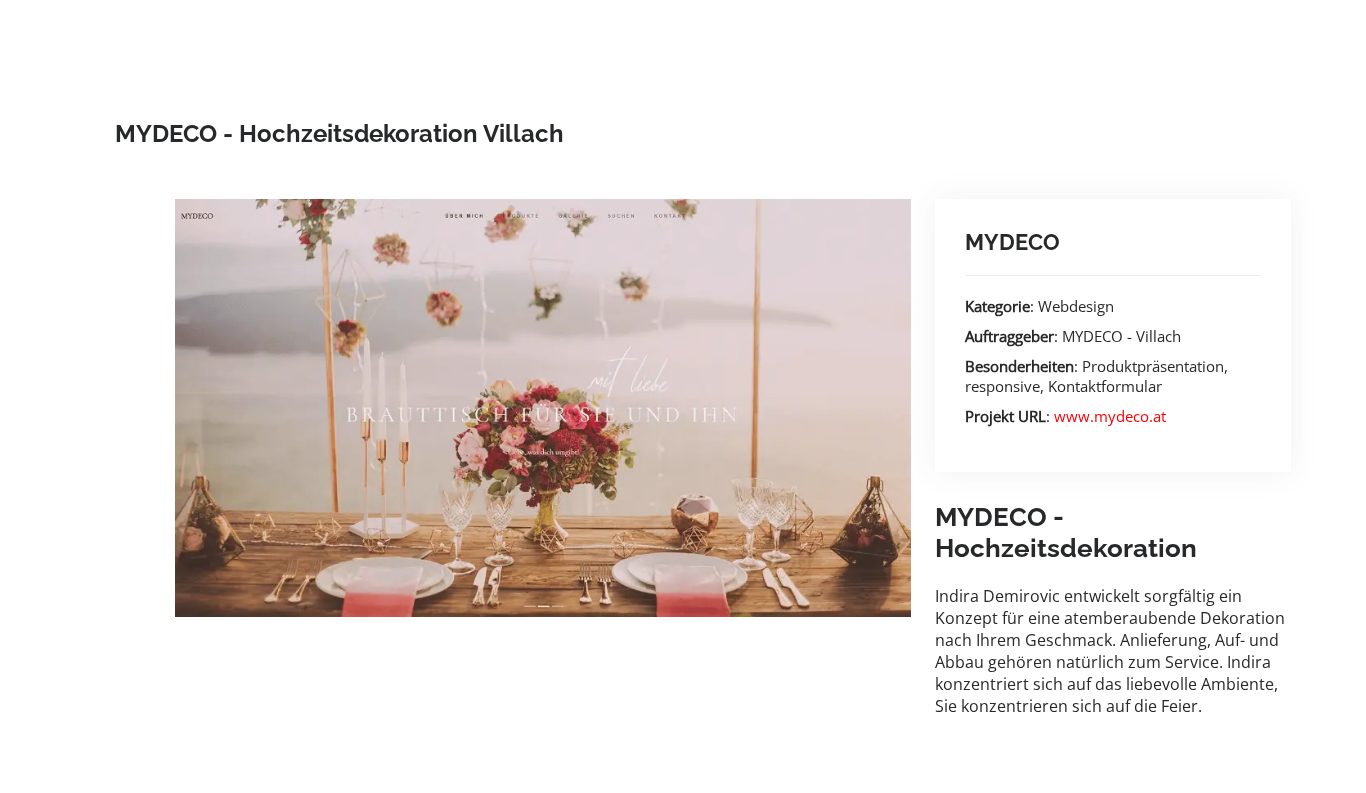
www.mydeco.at (1110, 416)
